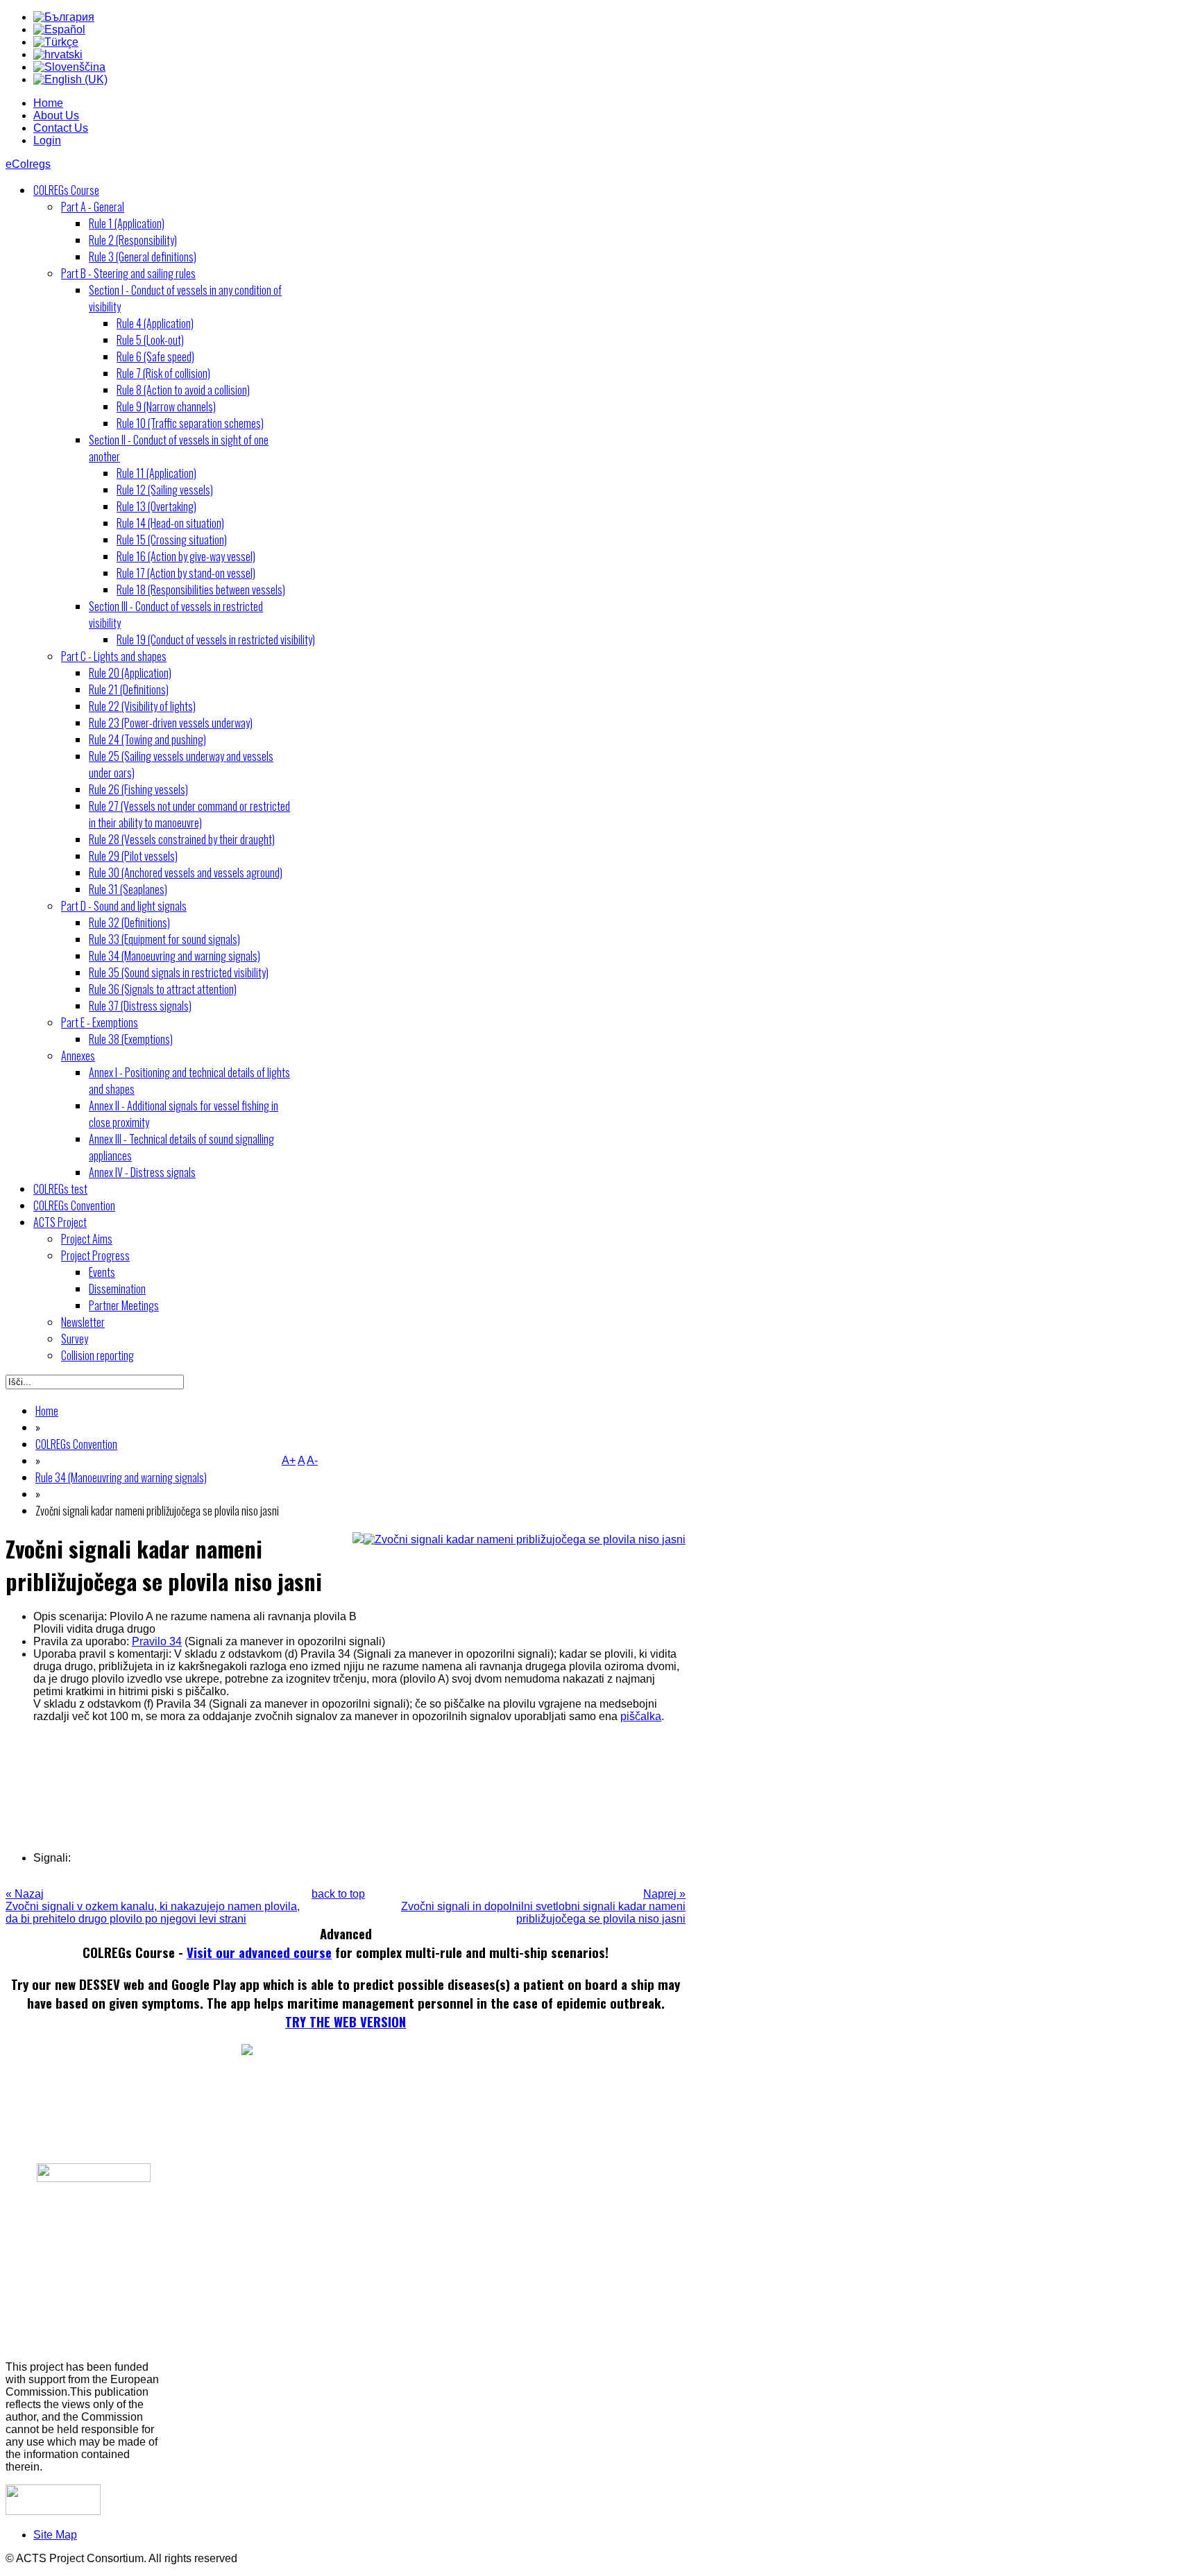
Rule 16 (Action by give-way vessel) (186, 556)
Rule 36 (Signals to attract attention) (163, 989)
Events (102, 1272)
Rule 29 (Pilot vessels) (133, 856)
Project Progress (95, 1255)
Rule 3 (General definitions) (143, 257)
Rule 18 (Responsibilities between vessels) (201, 590)
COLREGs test (60, 1189)
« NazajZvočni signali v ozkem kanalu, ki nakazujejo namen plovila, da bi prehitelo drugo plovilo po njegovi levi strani (153, 1906)
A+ (289, 1460)
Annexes (78, 1056)
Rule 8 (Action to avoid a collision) (183, 390)
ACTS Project (60, 1222)
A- (312, 1460)
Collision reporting (97, 1355)
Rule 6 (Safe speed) (155, 357)
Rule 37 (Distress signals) (140, 1006)
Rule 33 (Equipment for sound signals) (164, 939)
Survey (75, 1339)
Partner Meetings (124, 1305)
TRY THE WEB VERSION (346, 2021)
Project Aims (87, 1239)
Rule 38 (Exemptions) (131, 1039)
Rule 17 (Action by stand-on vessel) (186, 573)
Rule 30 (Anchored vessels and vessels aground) (186, 873)
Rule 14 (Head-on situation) (170, 523)
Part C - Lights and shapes (114, 656)
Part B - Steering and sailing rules (128, 273)
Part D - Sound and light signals (124, 906)
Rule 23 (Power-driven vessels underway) (171, 723)
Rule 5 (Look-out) (150, 340)
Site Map (55, 2535)
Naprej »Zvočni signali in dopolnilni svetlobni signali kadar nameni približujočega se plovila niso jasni (543, 1906)
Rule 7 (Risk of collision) (163, 373)
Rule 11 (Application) (156, 473)
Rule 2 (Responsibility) (133, 240)
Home (48, 103)
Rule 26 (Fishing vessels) (138, 789)
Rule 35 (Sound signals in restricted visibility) (179, 972)
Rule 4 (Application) (155, 323)
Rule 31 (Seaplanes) (128, 889)
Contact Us (61, 128)
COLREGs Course (66, 190)
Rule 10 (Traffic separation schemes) (190, 423)
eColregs (28, 164)
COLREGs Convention (74, 1205)
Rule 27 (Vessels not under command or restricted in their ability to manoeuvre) (189, 814)
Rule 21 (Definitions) (129, 689)
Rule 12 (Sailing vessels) (165, 490)
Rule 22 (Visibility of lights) (142, 706)
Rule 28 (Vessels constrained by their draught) (182, 839)
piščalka (641, 1716)
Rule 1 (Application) (127, 223)
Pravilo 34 (157, 1641)
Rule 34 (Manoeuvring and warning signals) (175, 956)
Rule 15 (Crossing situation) (172, 540)
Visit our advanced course (259, 1952)
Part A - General (93, 207)
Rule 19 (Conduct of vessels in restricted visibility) (216, 639)
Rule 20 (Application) (130, 673)
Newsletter (83, 1322)
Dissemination (117, 1289)
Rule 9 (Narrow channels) (166, 406)
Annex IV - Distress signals (142, 1172)
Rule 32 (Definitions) (129, 922)
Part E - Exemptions (100, 1022)
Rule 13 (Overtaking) (156, 506)
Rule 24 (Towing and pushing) (147, 739)
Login (47, 140)
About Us (56, 115)
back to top (338, 1894)
